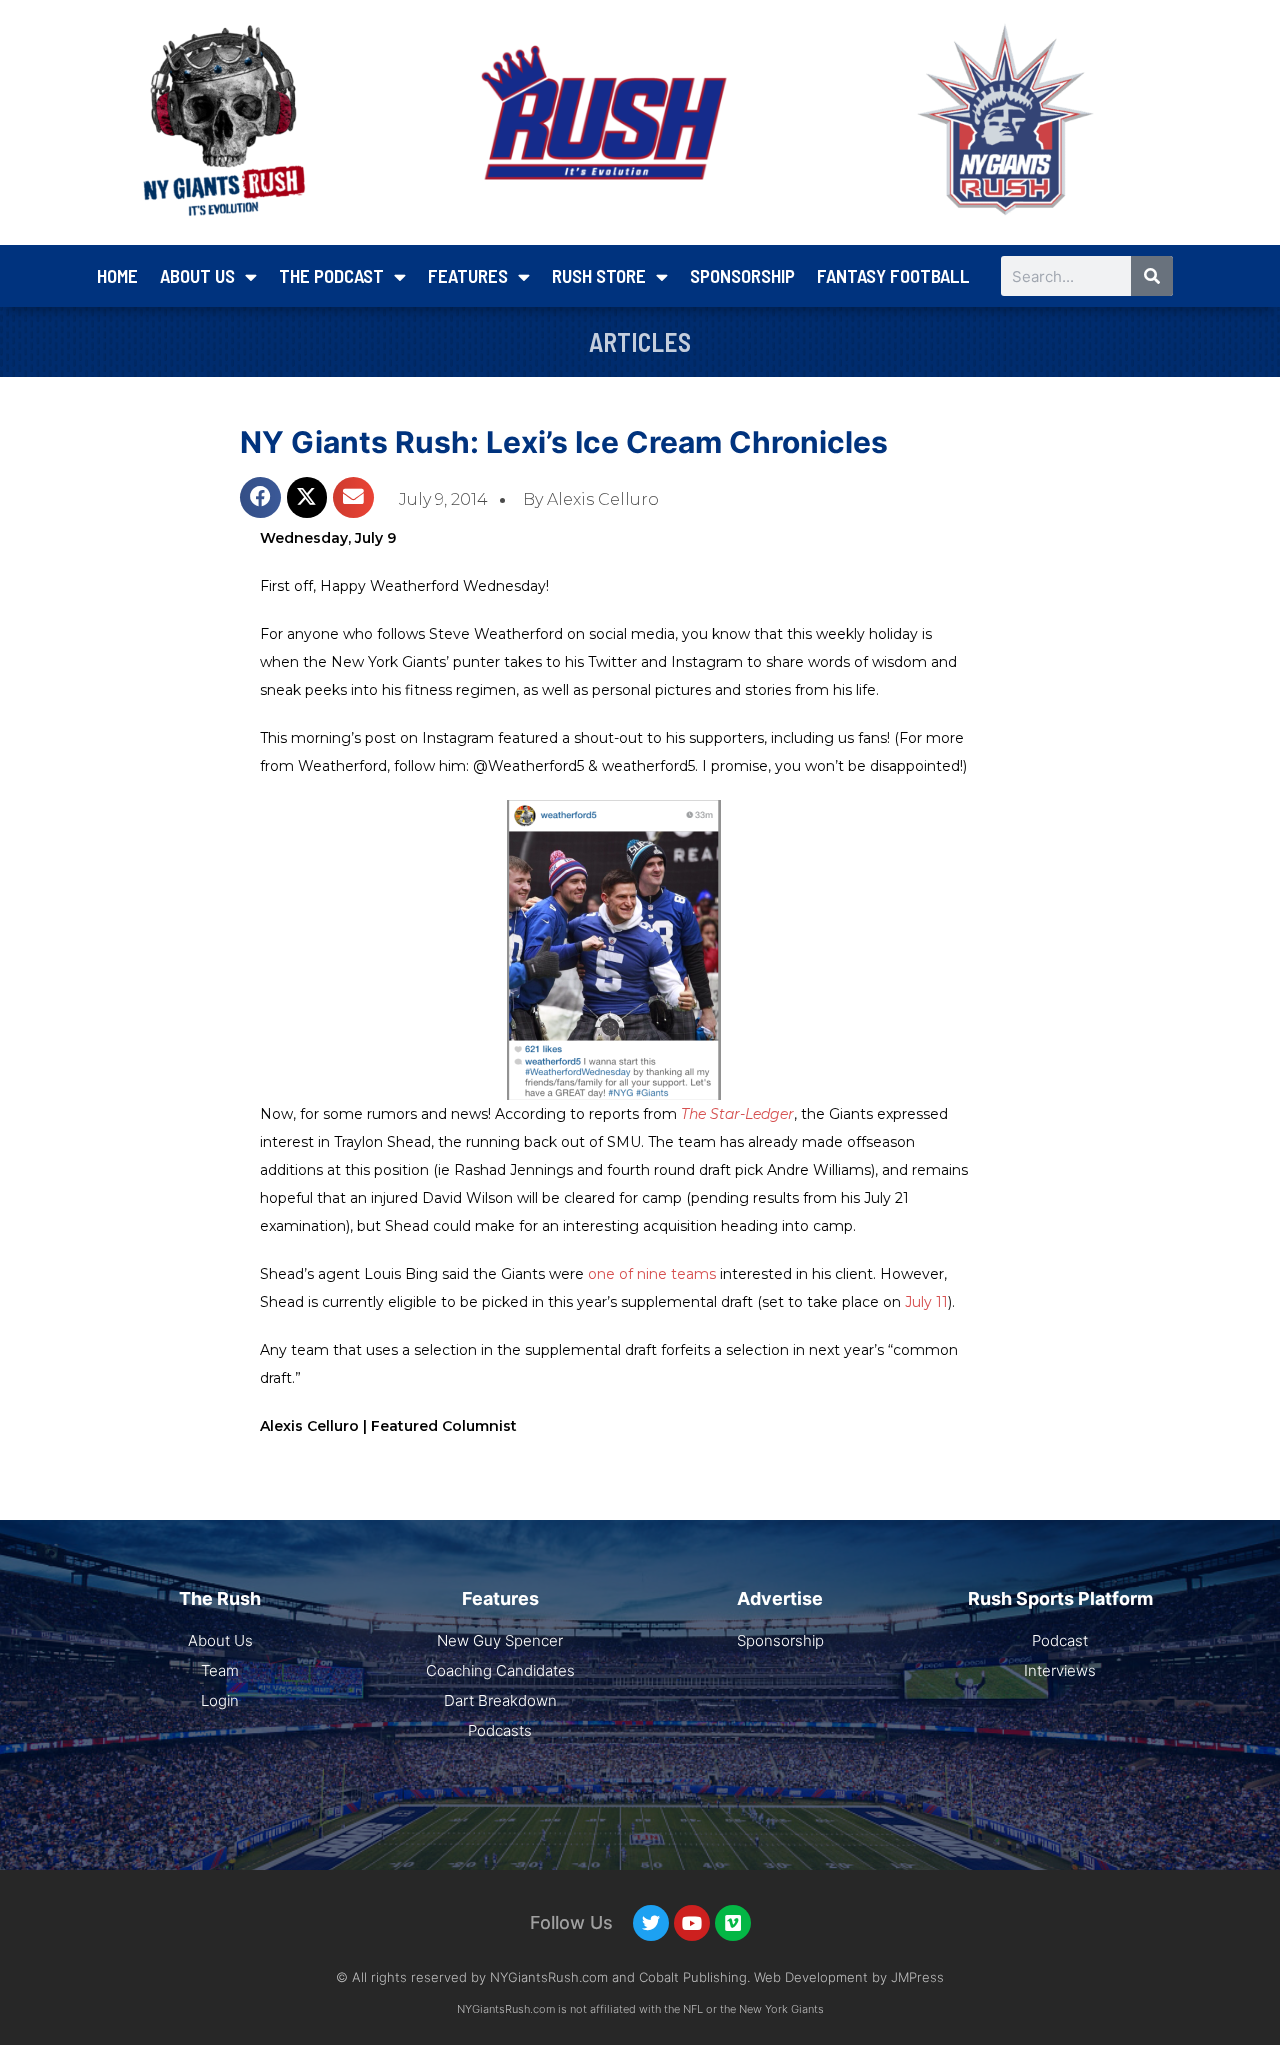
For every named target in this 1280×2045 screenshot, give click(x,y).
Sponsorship (742, 275)
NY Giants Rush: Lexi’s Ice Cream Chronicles (564, 442)
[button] (260, 497)
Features (468, 275)
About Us (197, 275)
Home (117, 275)
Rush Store (599, 275)
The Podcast (331, 275)
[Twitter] (651, 1923)
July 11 (926, 1302)
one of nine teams (654, 1274)
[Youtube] (692, 1923)
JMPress (917, 1977)
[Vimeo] (733, 1923)
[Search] (1152, 276)
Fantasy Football (893, 275)
